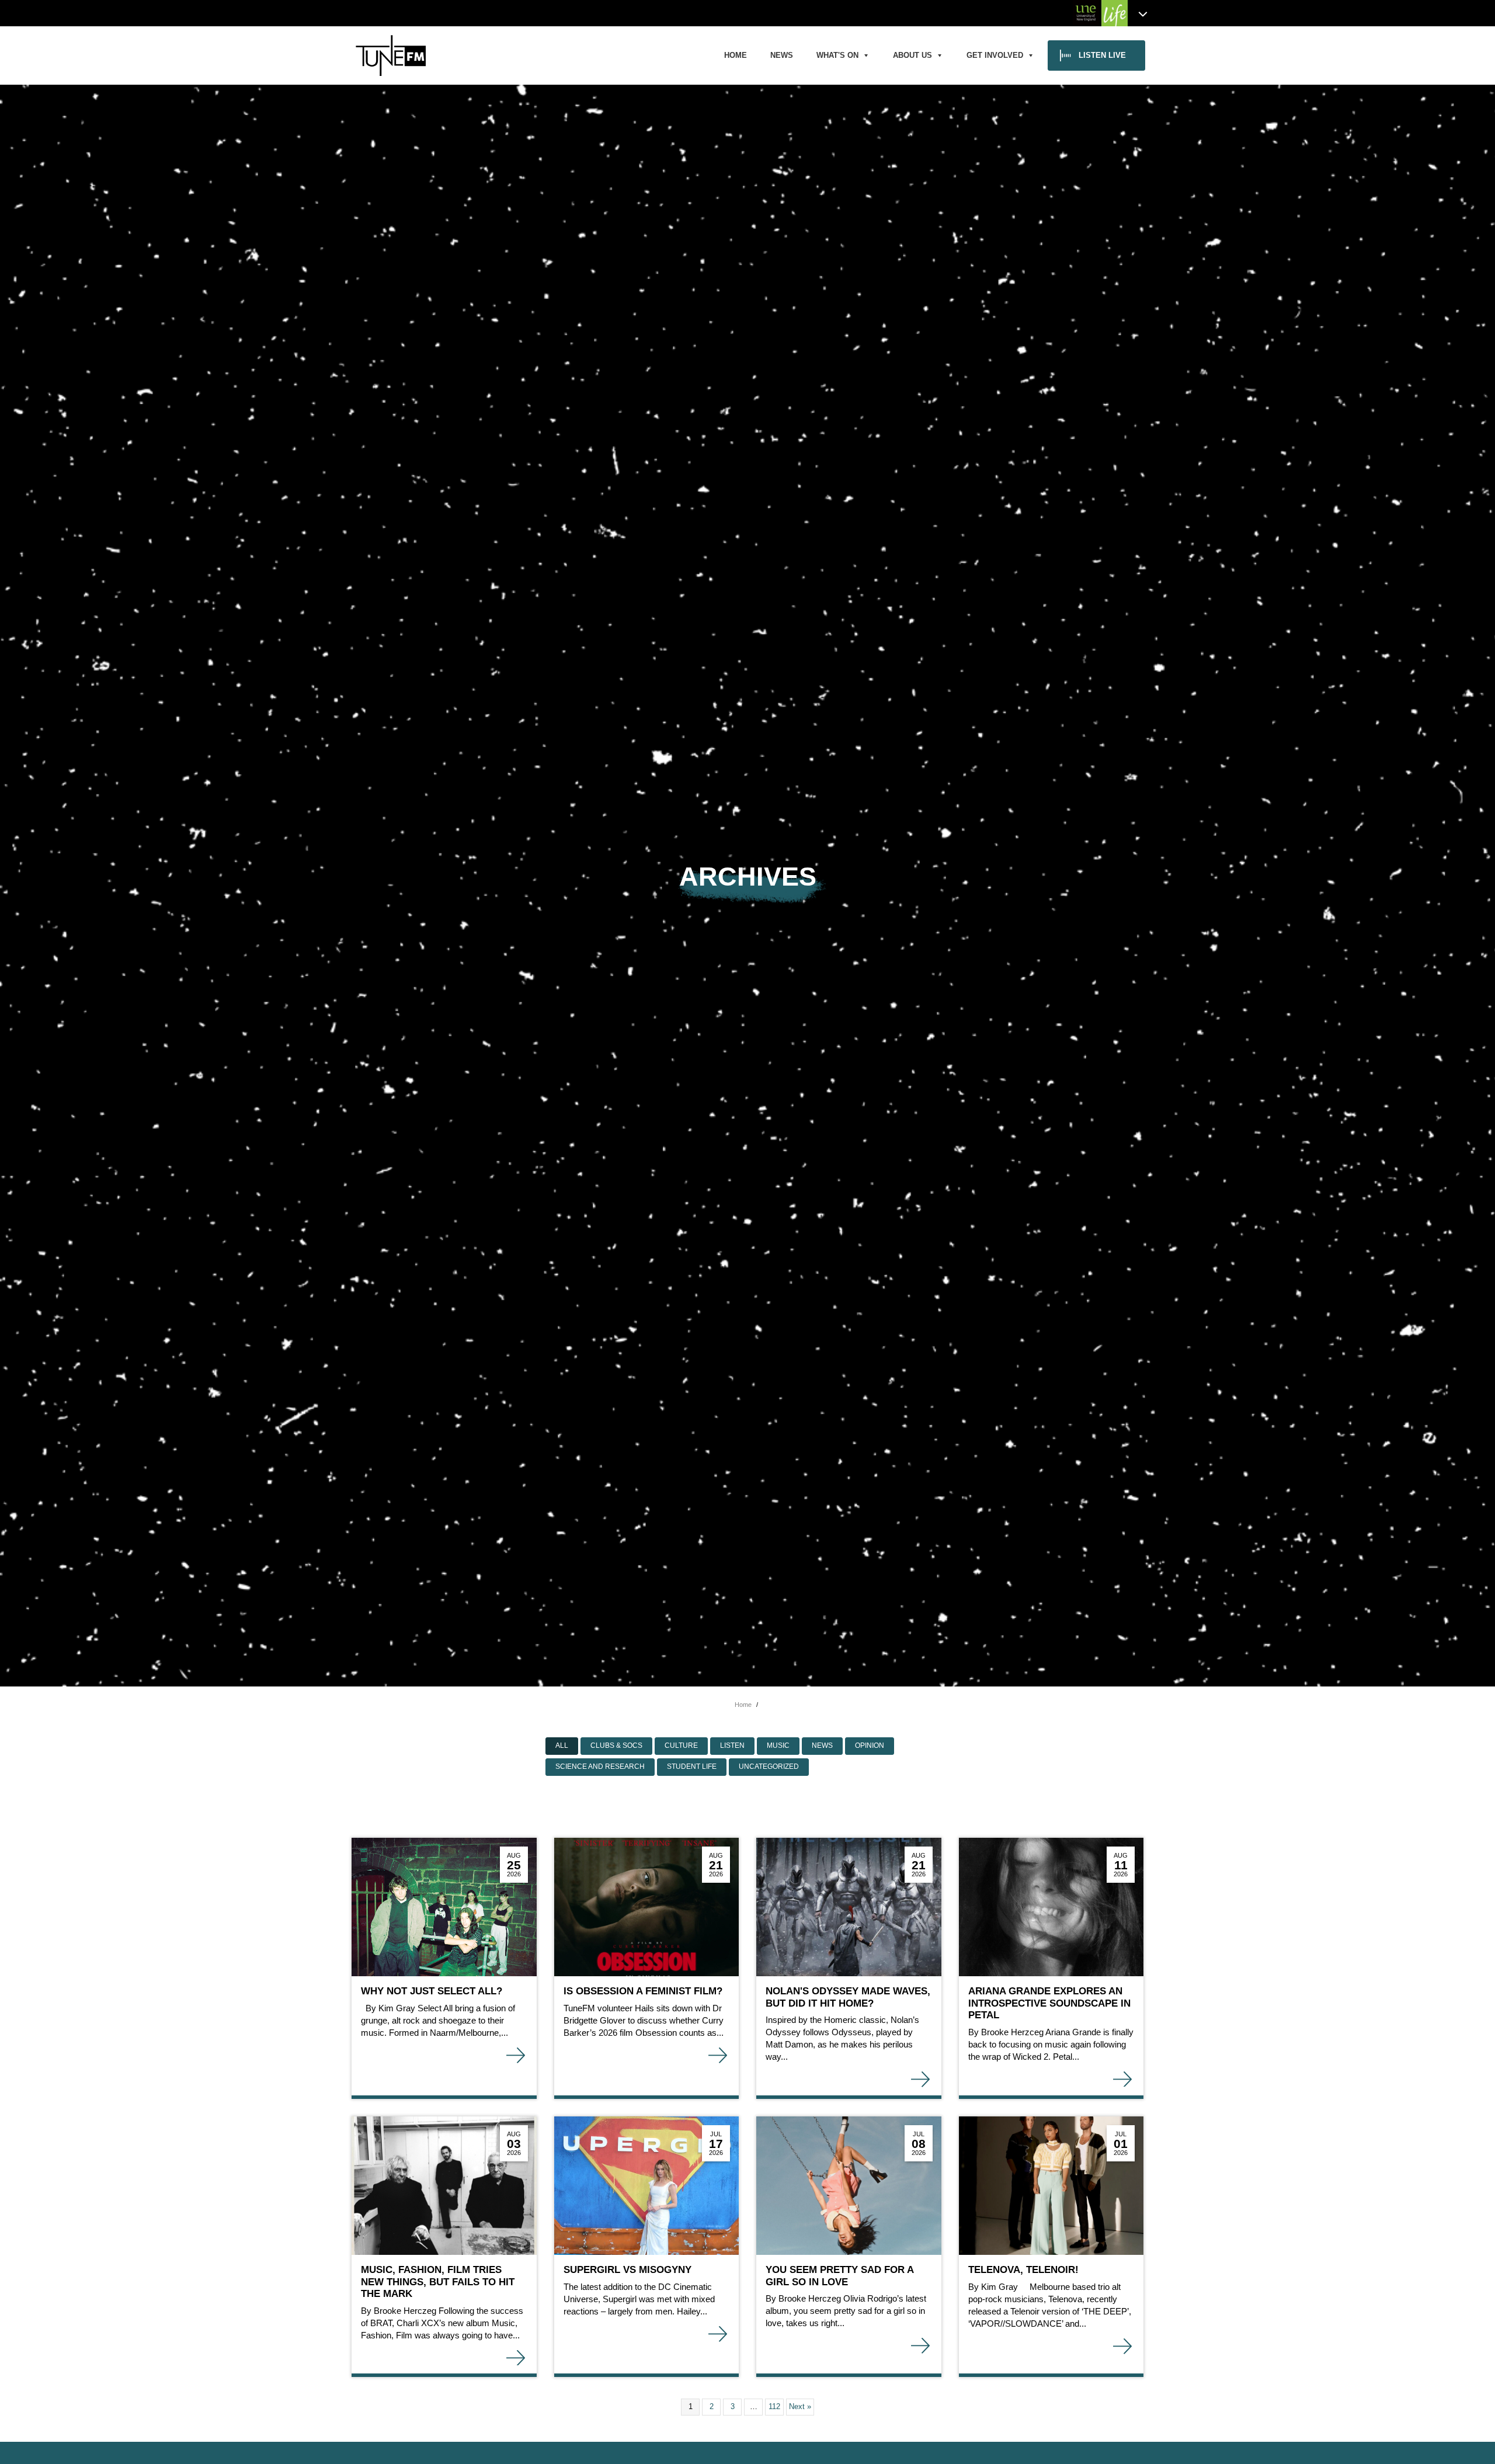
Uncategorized (769, 1767)
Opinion (870, 1745)
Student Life (692, 1767)
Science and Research (600, 1767)
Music (778, 1745)
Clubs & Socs (616, 1745)
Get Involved (995, 55)
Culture (681, 1745)
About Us (912, 55)
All (562, 1745)
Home (736, 55)
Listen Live (1102, 55)
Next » (800, 2406)
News (782, 55)
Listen (732, 1745)
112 (774, 2406)
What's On (837, 55)
